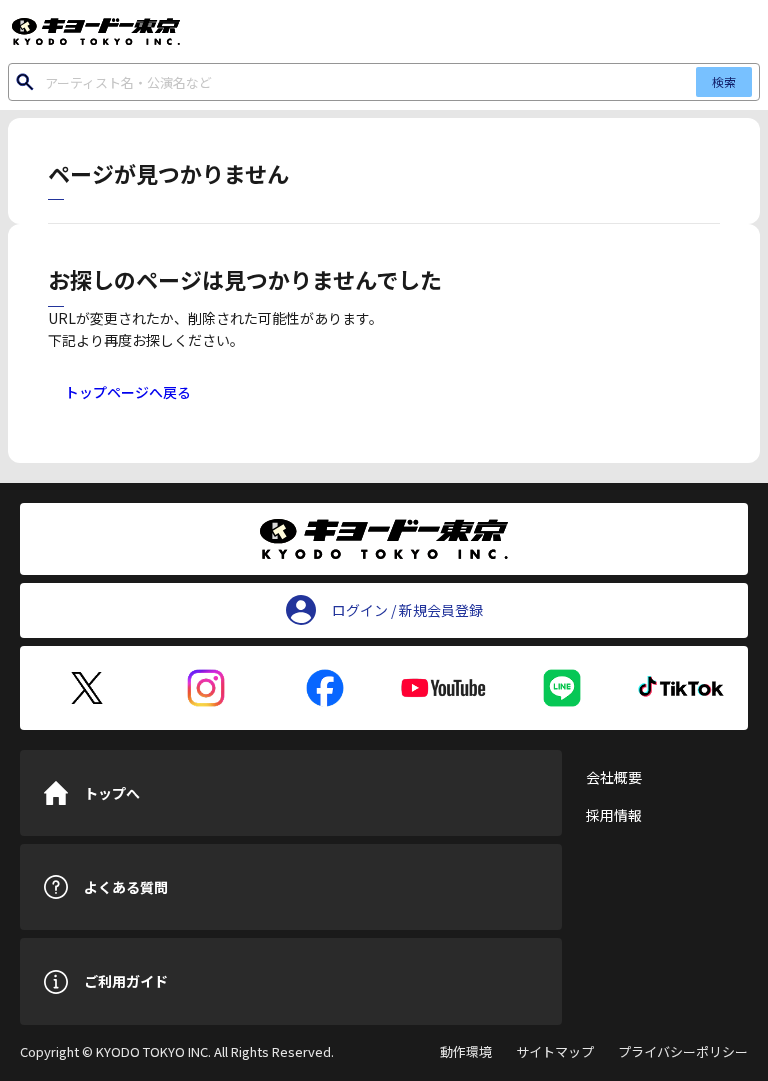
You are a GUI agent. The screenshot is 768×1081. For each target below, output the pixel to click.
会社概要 (614, 777)
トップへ (112, 793)
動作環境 (466, 1051)
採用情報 (614, 815)
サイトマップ (555, 1051)
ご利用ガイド (126, 981)
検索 (724, 81)
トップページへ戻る (128, 392)
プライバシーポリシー (683, 1051)
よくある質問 (126, 887)
